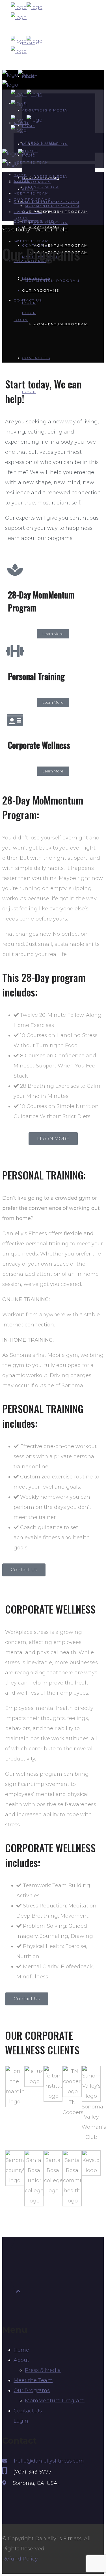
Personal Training (36, 676)
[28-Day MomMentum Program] (15, 569)
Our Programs (32, 2390)
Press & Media (43, 2370)
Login (21, 2421)
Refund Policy (20, 2559)
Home (21, 2350)
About (21, 2360)
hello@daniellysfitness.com (49, 2461)
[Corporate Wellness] (15, 720)
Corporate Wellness (39, 745)
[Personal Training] (15, 651)
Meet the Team (33, 2380)
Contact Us (28, 2411)
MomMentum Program (55, 2401)
